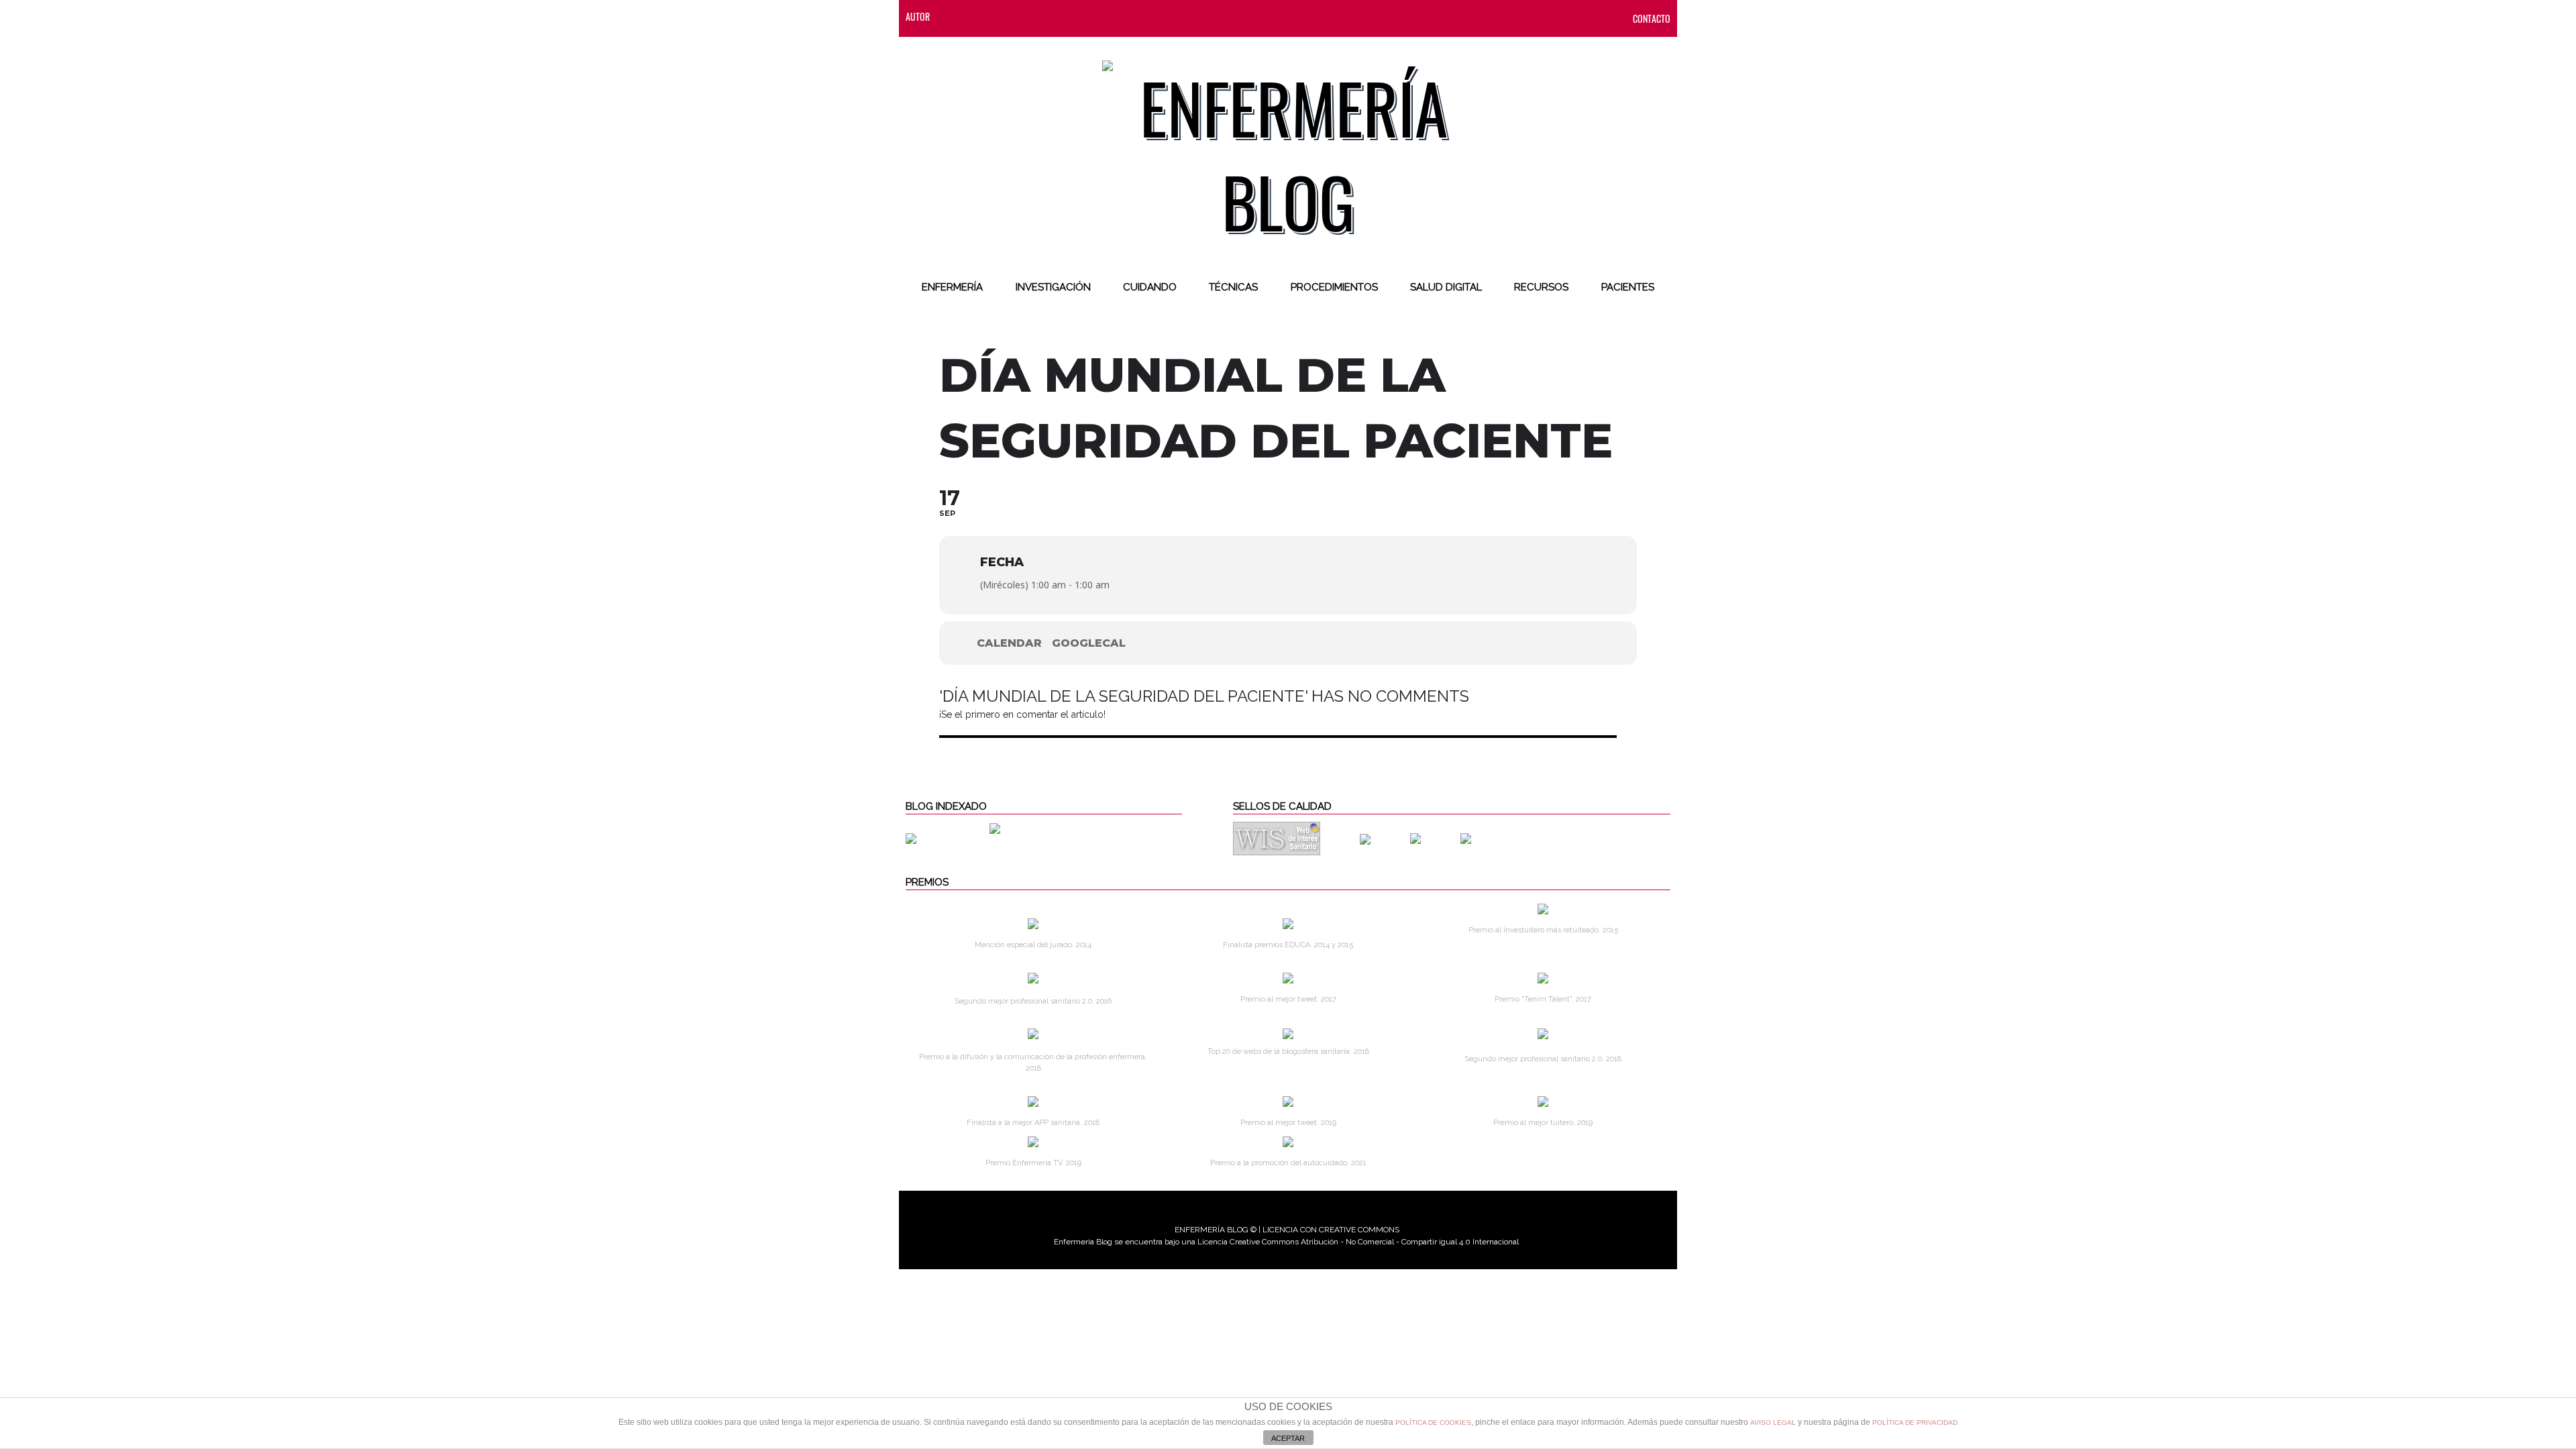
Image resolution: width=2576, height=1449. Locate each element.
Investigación (1053, 287)
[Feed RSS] (953, 16)
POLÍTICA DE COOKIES (1433, 1423)
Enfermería (952, 287)
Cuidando (1150, 287)
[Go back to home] (1288, 144)
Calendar (1009, 643)
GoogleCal (1089, 643)
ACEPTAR (1288, 1438)
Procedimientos (1334, 287)
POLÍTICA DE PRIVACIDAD (1915, 1423)
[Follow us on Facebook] (980, 16)
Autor (918, 16)
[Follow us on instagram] (1034, 16)
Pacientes (1628, 287)
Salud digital (1446, 287)
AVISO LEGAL (1773, 1423)
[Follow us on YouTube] (1083, 16)
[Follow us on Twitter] (1007, 16)
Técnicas (1233, 287)
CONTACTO (1652, 18)
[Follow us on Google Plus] (1061, 16)
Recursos (1541, 287)
